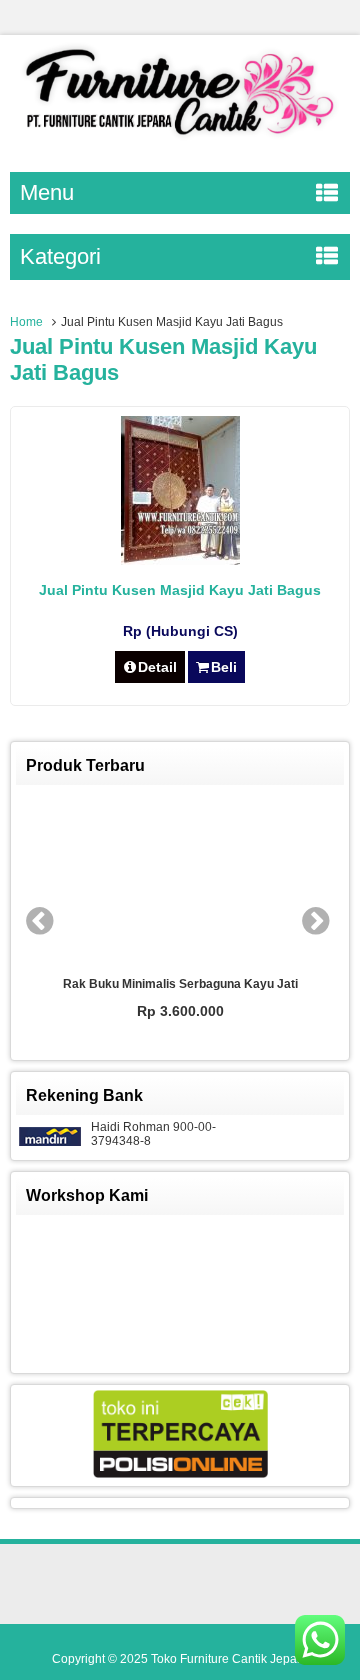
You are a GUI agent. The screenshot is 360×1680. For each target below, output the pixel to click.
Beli (224, 667)
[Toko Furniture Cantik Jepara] (180, 139)
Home (26, 322)
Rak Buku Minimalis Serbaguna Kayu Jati (180, 984)
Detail (157, 667)
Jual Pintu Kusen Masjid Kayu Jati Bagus (180, 590)
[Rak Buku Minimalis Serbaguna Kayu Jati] (180, 881)
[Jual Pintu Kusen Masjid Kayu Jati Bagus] (180, 560)
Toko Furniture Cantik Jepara (229, 1659)
